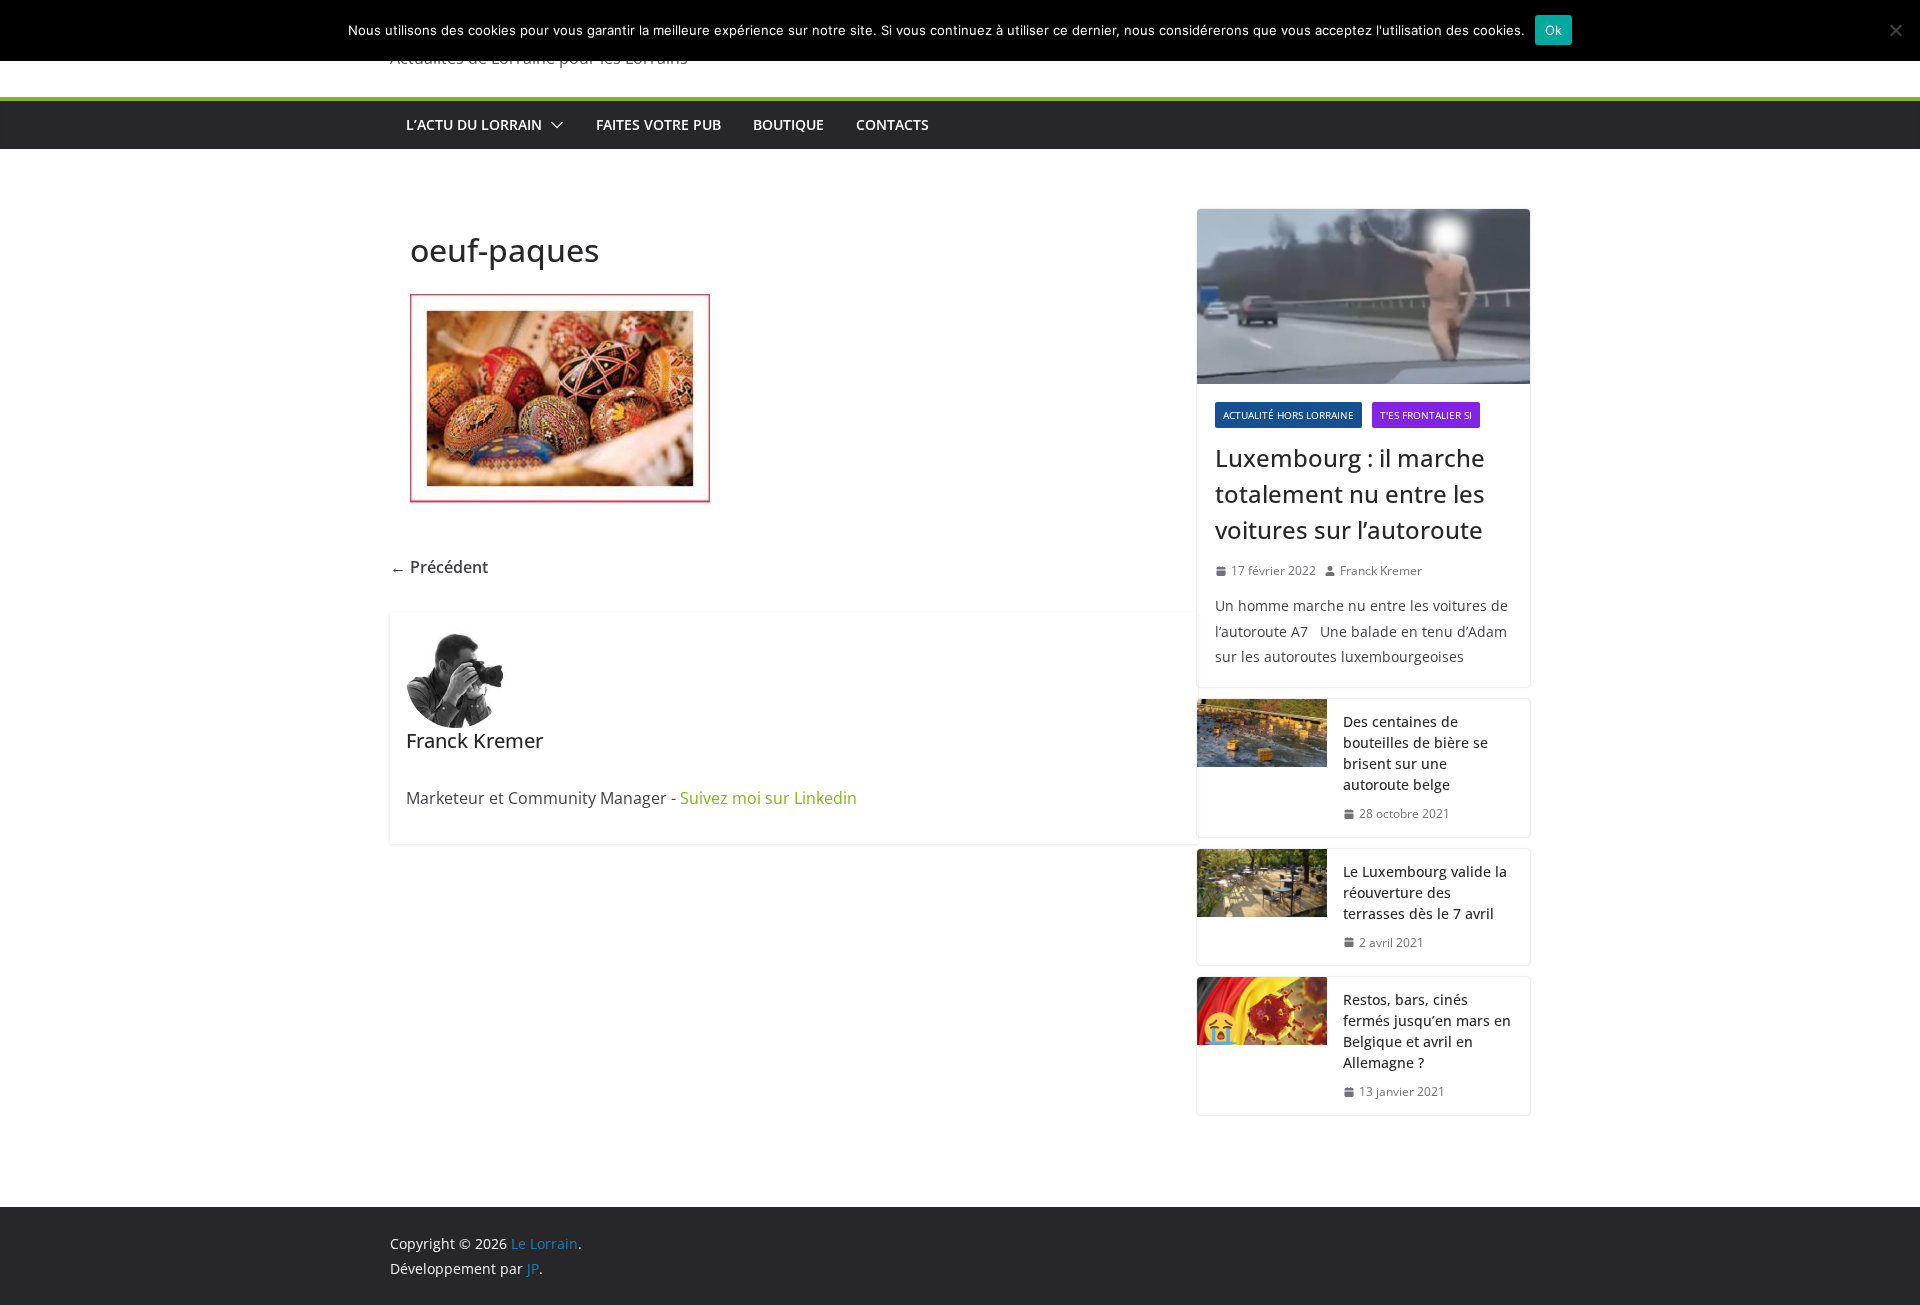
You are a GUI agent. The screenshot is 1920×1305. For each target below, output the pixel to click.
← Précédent (439, 567)
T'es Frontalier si (1426, 415)
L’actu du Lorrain (474, 124)
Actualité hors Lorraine (1288, 415)
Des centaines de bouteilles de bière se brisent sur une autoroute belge (1415, 753)
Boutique (788, 124)
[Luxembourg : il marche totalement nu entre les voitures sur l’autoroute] (1363, 296)
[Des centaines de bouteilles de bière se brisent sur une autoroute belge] (1262, 768)
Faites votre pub (658, 124)
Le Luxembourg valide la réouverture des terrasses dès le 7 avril (1425, 892)
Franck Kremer (1381, 570)
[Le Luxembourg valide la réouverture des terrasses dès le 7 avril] (1262, 907)
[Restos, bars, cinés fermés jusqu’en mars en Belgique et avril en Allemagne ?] (1262, 1046)
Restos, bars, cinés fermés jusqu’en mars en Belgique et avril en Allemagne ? (1427, 1031)
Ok (1554, 30)
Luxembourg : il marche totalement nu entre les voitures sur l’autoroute (1350, 493)
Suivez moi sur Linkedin (768, 798)
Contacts (892, 124)
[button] (553, 125)
